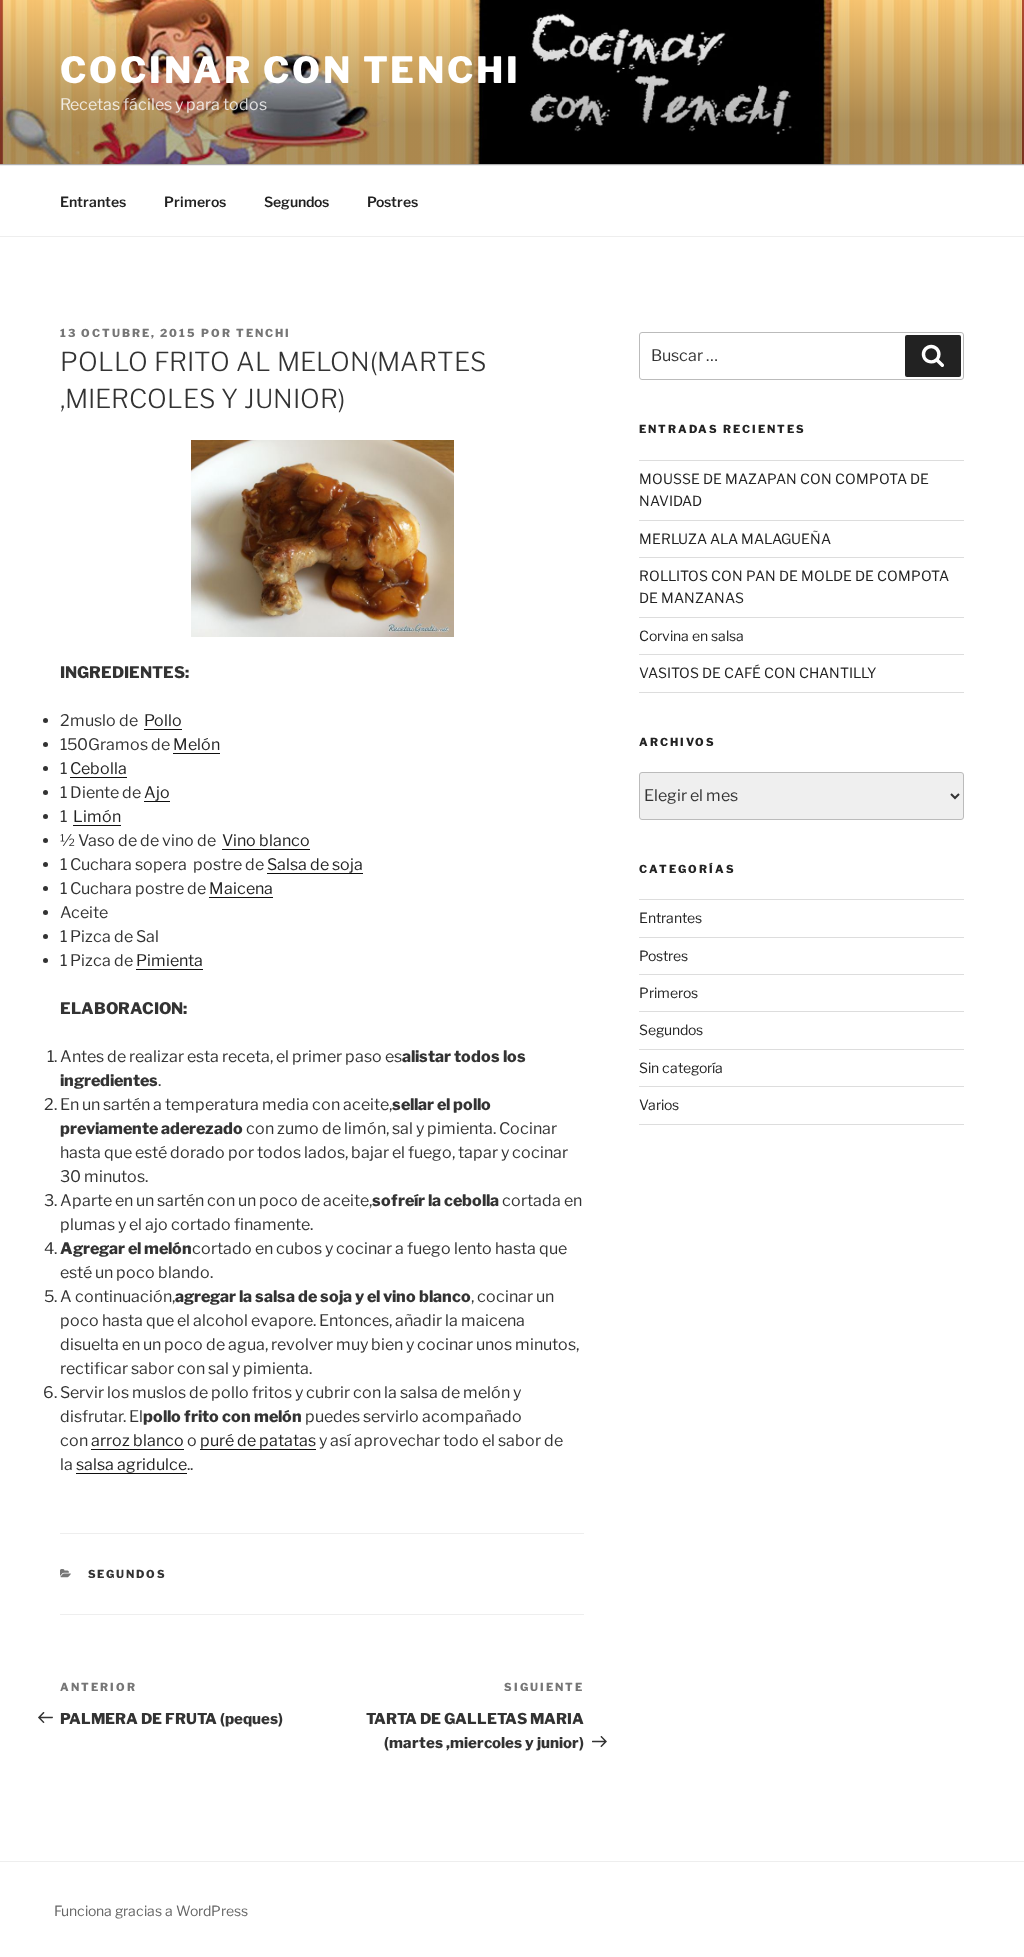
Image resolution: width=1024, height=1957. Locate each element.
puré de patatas (258, 1440)
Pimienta (169, 960)
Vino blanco (266, 840)
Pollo (163, 720)
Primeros (195, 201)
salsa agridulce (131, 1464)
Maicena (241, 888)
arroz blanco (137, 1440)
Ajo (157, 792)
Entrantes (93, 201)
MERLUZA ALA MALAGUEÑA (735, 538)
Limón (97, 816)
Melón (196, 744)
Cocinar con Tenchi (290, 70)
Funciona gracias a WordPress (151, 1910)
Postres (392, 201)
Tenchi (263, 333)
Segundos (296, 201)
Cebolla (98, 768)
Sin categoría (681, 1067)
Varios (659, 1104)
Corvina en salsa (691, 635)
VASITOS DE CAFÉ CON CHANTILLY (757, 672)
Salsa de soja (315, 864)
